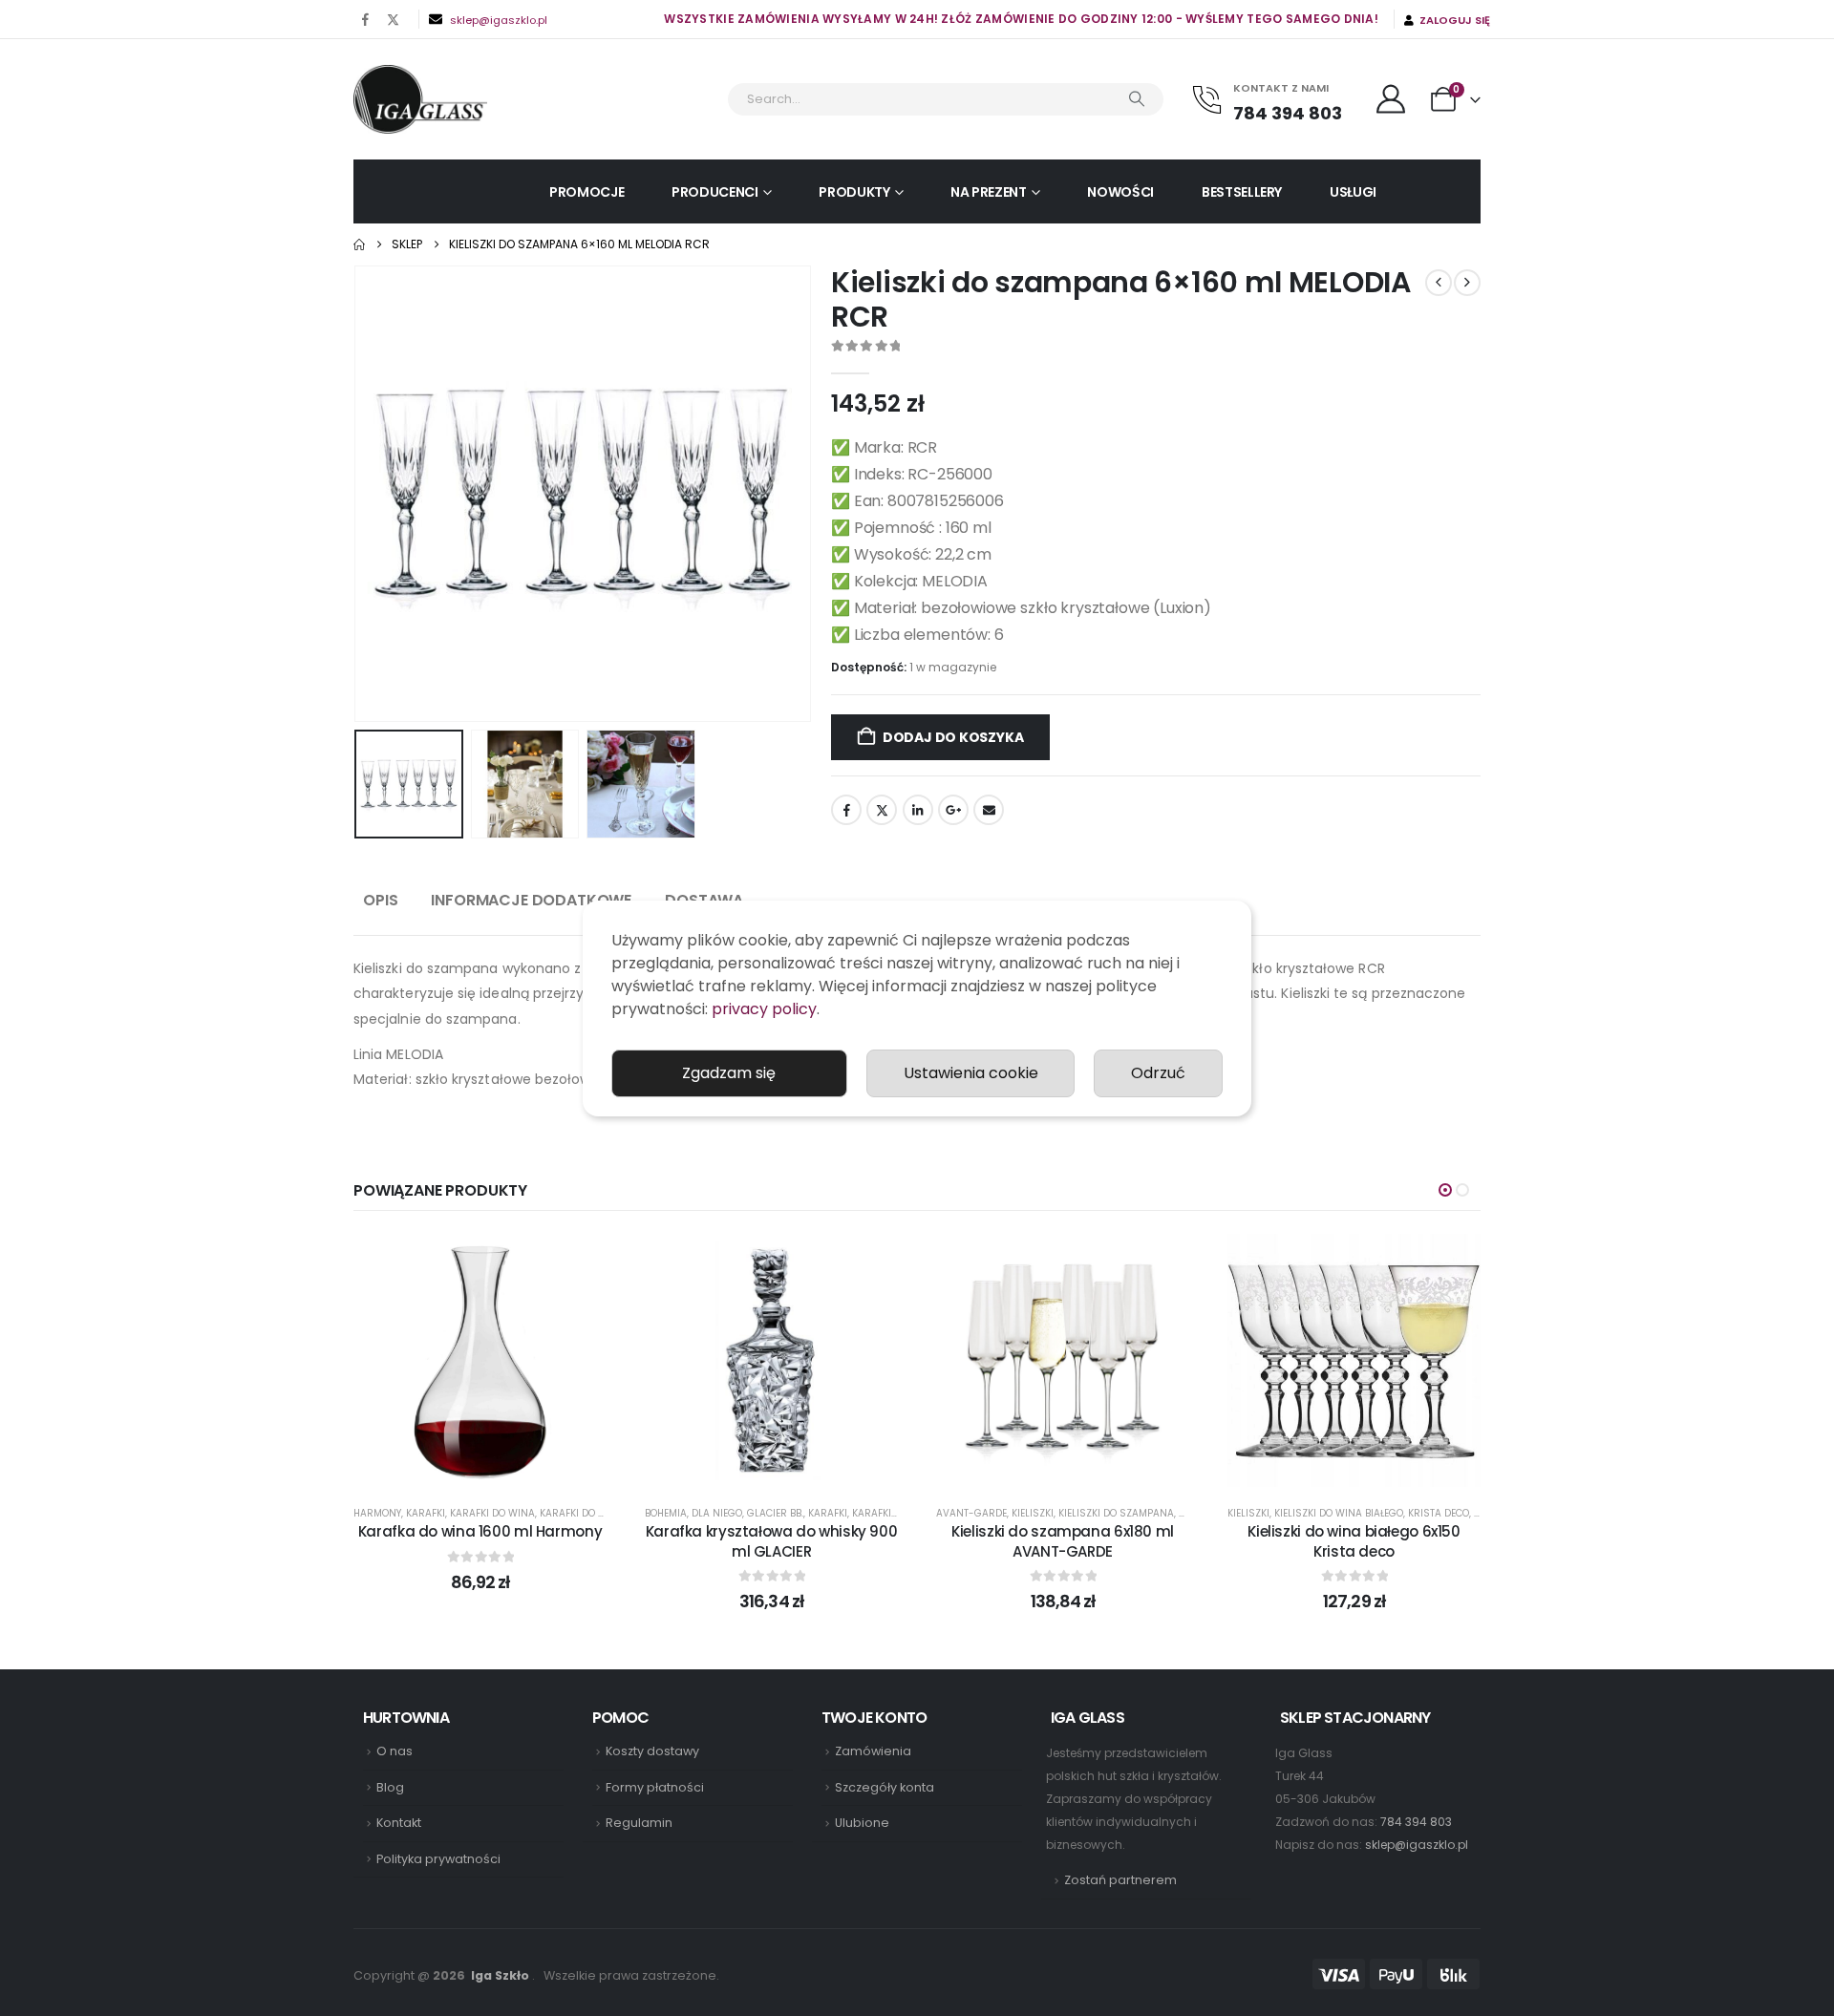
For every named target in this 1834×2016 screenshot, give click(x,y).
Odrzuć (1158, 1073)
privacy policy (764, 1009)
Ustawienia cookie (971, 1073)
